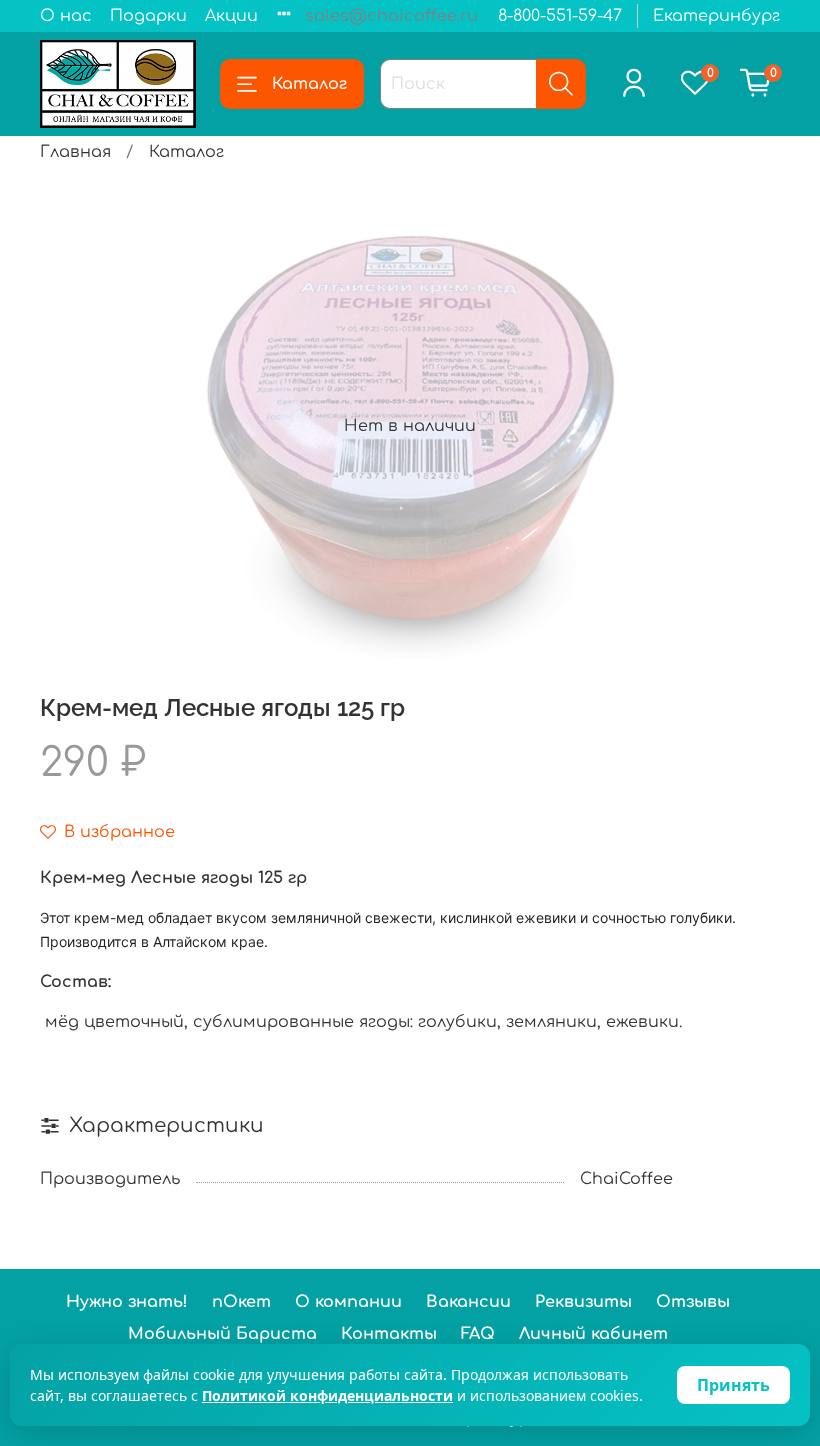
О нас (66, 16)
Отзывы (693, 1302)
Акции (231, 16)
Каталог (309, 84)
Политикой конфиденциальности (327, 1395)
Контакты (389, 1334)
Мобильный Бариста (222, 1334)
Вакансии (468, 1302)
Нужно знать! (127, 1302)
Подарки (148, 16)
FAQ (478, 1334)
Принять (733, 1385)
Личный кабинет (593, 1334)
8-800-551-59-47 (560, 16)
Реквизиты (583, 1302)
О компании (348, 1302)
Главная (75, 152)
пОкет (241, 1302)
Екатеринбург (716, 16)
